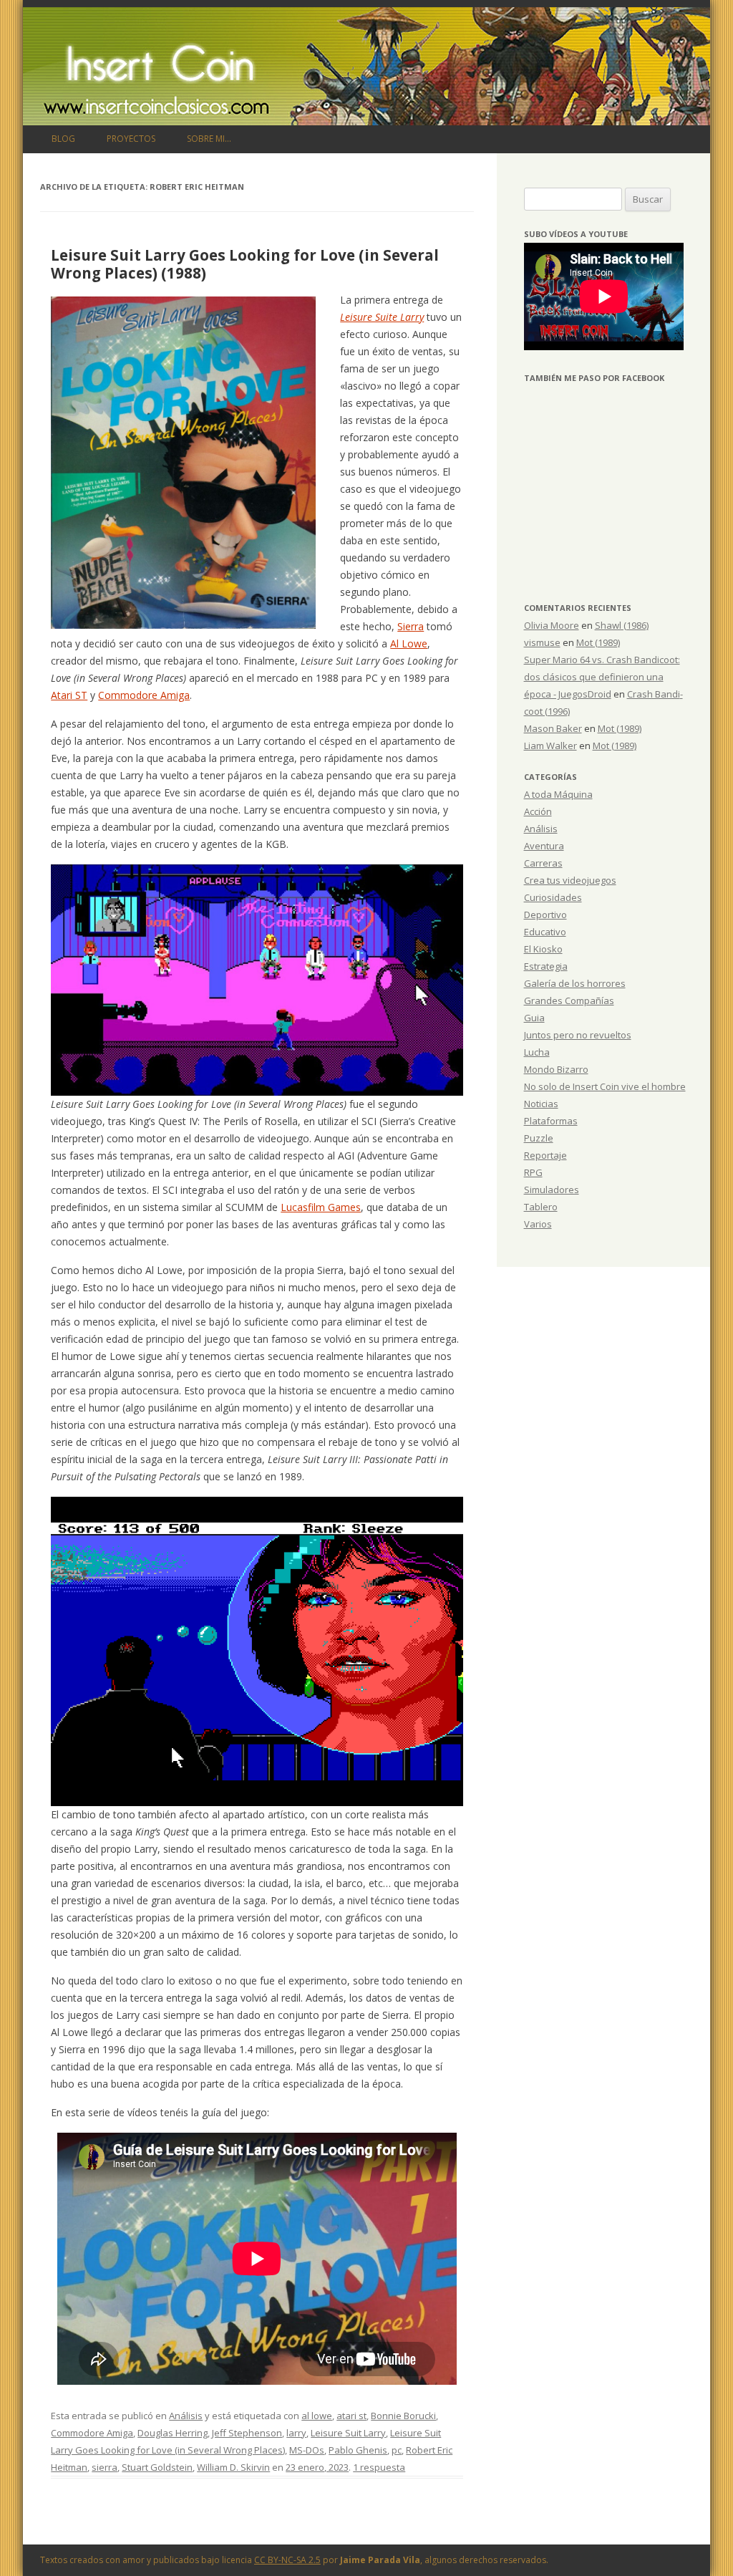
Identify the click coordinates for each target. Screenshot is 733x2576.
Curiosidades (553, 897)
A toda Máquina (558, 794)
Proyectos (131, 139)
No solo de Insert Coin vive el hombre (605, 1086)
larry (296, 2433)
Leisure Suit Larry (348, 2433)
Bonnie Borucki (403, 2416)
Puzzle (539, 1138)
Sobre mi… (209, 139)
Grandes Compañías (569, 1000)
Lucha (537, 1052)
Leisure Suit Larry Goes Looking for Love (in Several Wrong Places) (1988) (245, 264)
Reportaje (545, 1155)
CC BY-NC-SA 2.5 (287, 2560)
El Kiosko (543, 949)
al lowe (317, 2416)
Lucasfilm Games (321, 1207)
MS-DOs (307, 2450)
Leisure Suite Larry (382, 317)
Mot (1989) (598, 642)
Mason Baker (553, 728)
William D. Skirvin (233, 2467)
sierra (105, 2467)
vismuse (542, 642)
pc (397, 2450)
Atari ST (69, 695)
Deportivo (545, 915)
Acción (538, 811)
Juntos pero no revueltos (578, 1035)
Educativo (545, 932)
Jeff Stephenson (247, 2433)
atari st (351, 2416)
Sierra (411, 626)
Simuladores (552, 1190)
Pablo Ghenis (358, 2450)
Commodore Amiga (144, 695)
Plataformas (551, 1121)
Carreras (543, 863)
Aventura (544, 846)
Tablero (541, 1207)
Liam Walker (550, 746)
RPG (533, 1172)
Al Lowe (409, 643)
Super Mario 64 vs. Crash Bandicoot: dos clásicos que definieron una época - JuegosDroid (602, 677)
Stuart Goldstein (157, 2467)
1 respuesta (379, 2467)
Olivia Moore (552, 625)
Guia (534, 1018)
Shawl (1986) (622, 625)
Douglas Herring (173, 2433)
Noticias (541, 1104)
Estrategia (546, 966)
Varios (538, 1224)
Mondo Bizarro (556, 1069)
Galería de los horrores (575, 983)
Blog (63, 139)
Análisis (186, 2416)
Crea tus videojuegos (570, 880)
